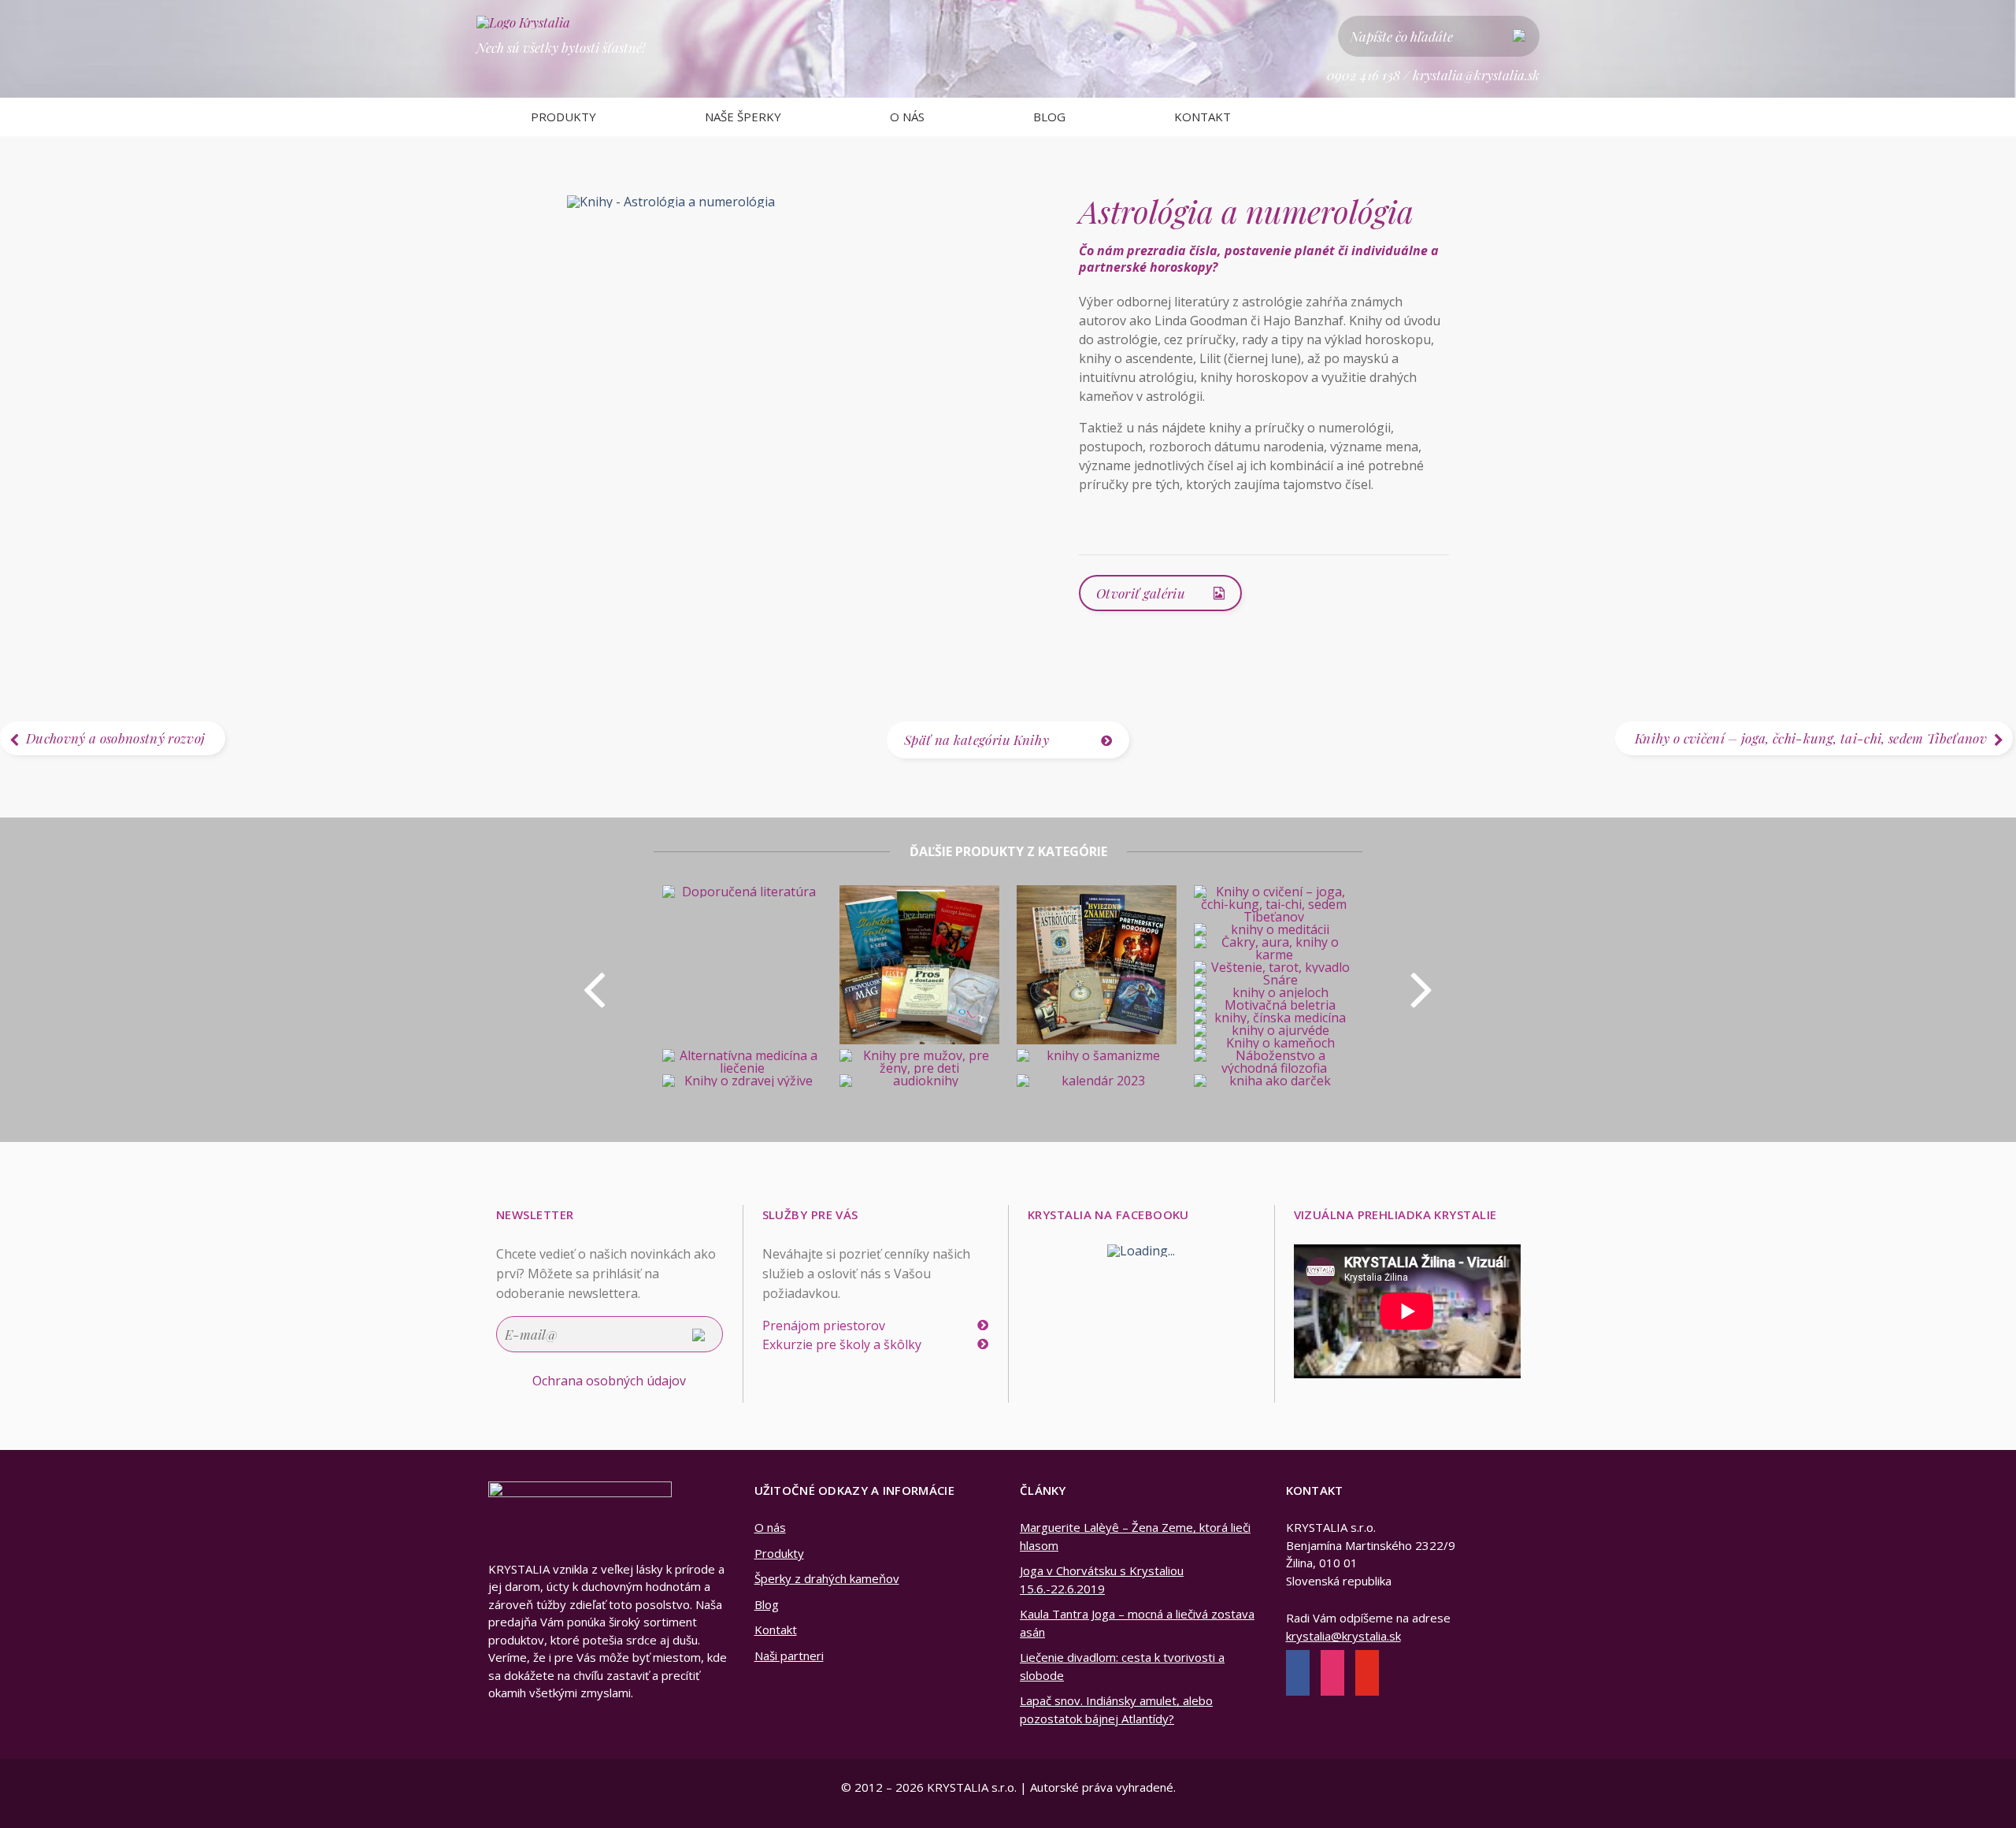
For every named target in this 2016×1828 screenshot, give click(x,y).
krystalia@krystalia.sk (1476, 75)
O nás (907, 117)
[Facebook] (1298, 1674)
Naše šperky (743, 117)
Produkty (563, 117)
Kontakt (1203, 117)
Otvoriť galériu (1141, 593)
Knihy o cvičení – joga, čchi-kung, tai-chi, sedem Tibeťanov (1811, 738)
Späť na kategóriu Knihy (976, 740)
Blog (1049, 117)
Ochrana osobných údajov (609, 1381)
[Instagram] (1332, 1674)
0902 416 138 (1364, 75)
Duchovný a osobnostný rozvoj (116, 738)
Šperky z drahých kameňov (827, 1578)
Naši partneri (789, 1656)
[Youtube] (1367, 1674)
